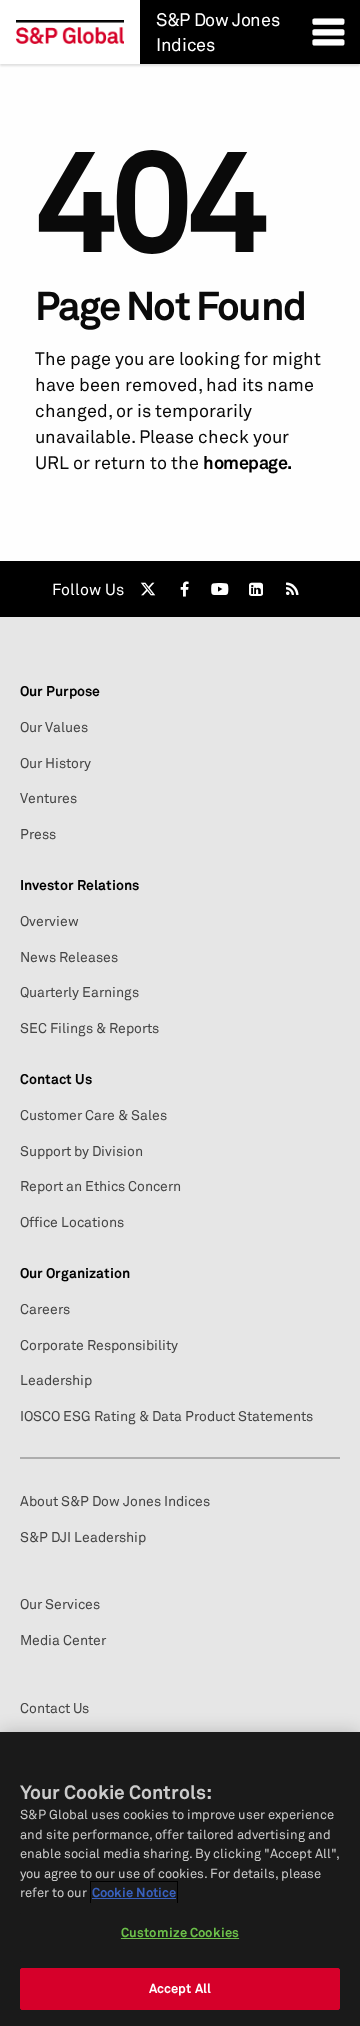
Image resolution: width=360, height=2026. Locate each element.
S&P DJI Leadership (83, 1537)
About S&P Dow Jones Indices (115, 1501)
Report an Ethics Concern (100, 1186)
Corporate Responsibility (99, 1345)
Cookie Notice (134, 1892)
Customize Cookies (180, 1932)
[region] (180, 1879)
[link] (148, 589)
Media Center (63, 1640)
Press (38, 834)
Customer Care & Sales (93, 1115)
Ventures (48, 798)
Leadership (56, 1380)
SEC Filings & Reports (89, 1028)
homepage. (247, 462)
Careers (45, 1309)
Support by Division (81, 1151)
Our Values (54, 727)
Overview (49, 921)
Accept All (180, 1988)
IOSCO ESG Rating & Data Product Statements (166, 1416)
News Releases (69, 957)
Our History (55, 763)
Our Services (60, 1604)
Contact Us (54, 1708)
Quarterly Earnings (79, 992)
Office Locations (72, 1222)
